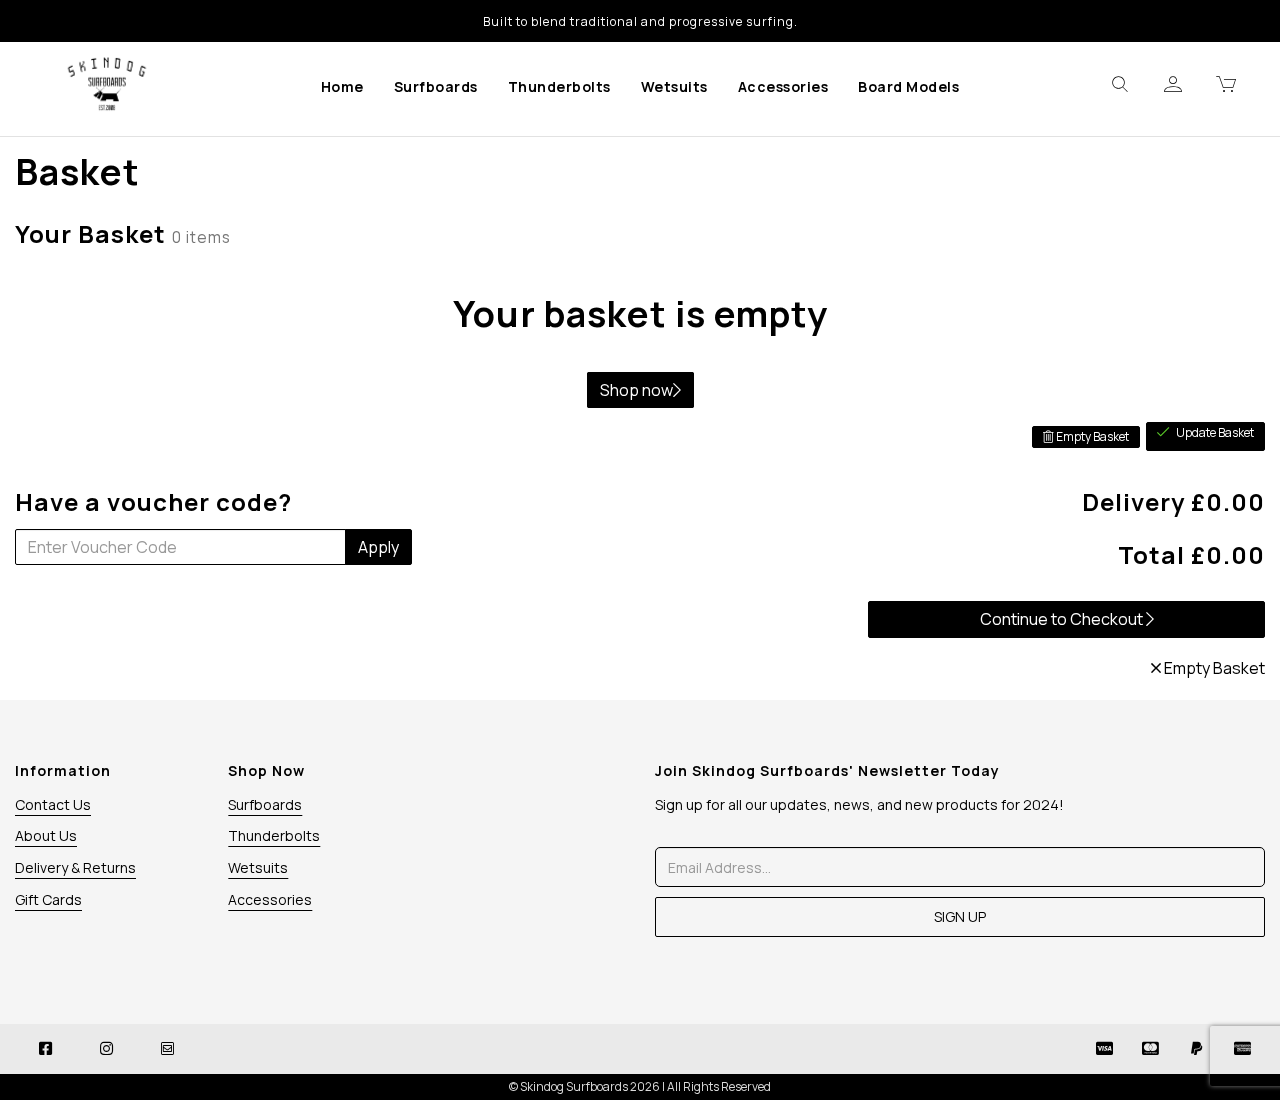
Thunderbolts (559, 86)
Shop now (636, 390)
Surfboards (436, 86)
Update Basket (1214, 432)
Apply (378, 547)
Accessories (783, 86)
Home (342, 86)
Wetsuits (674, 86)
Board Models (908, 86)
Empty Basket (1091, 436)
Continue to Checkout (1063, 619)
